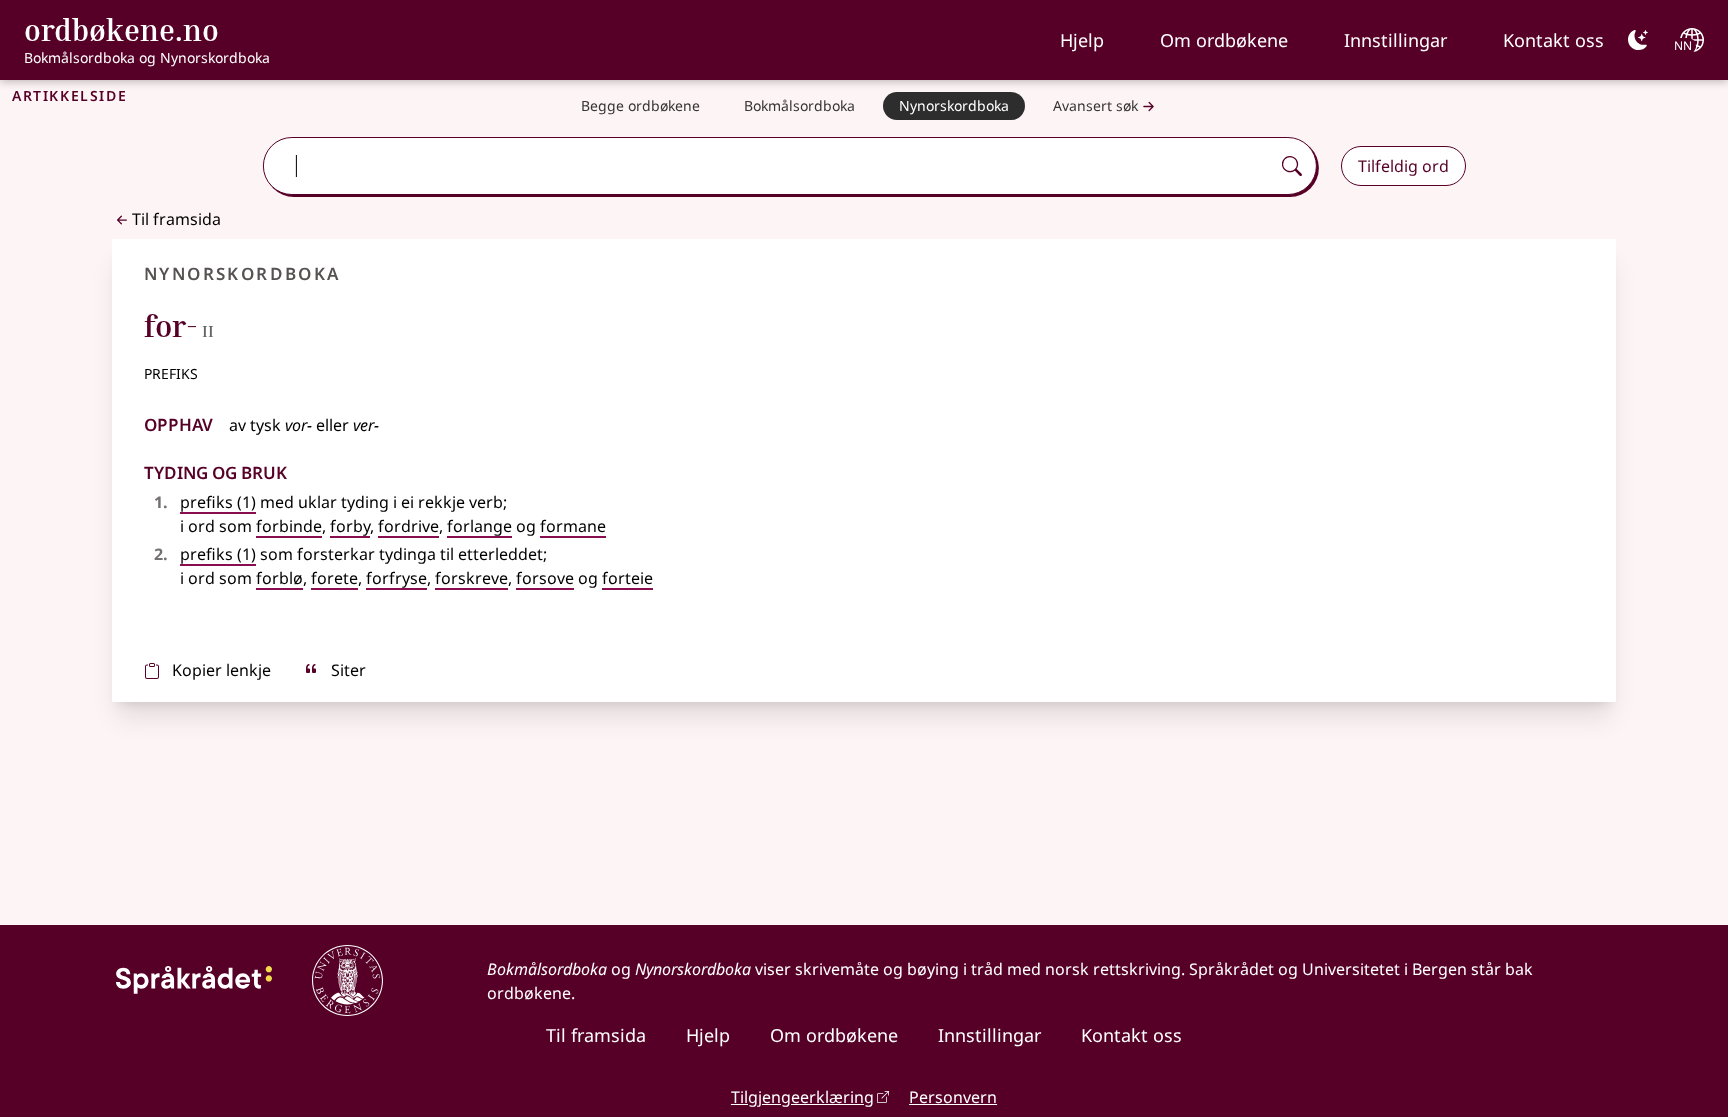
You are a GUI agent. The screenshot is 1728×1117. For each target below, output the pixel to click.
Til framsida (176, 219)
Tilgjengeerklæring (802, 1097)
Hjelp (1082, 40)
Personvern (953, 1097)
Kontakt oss (1553, 40)
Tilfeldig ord (1403, 166)
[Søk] (1292, 166)
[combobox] (768, 166)
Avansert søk (1095, 105)
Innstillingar (1395, 40)
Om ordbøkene (1224, 40)
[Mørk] (1638, 40)
